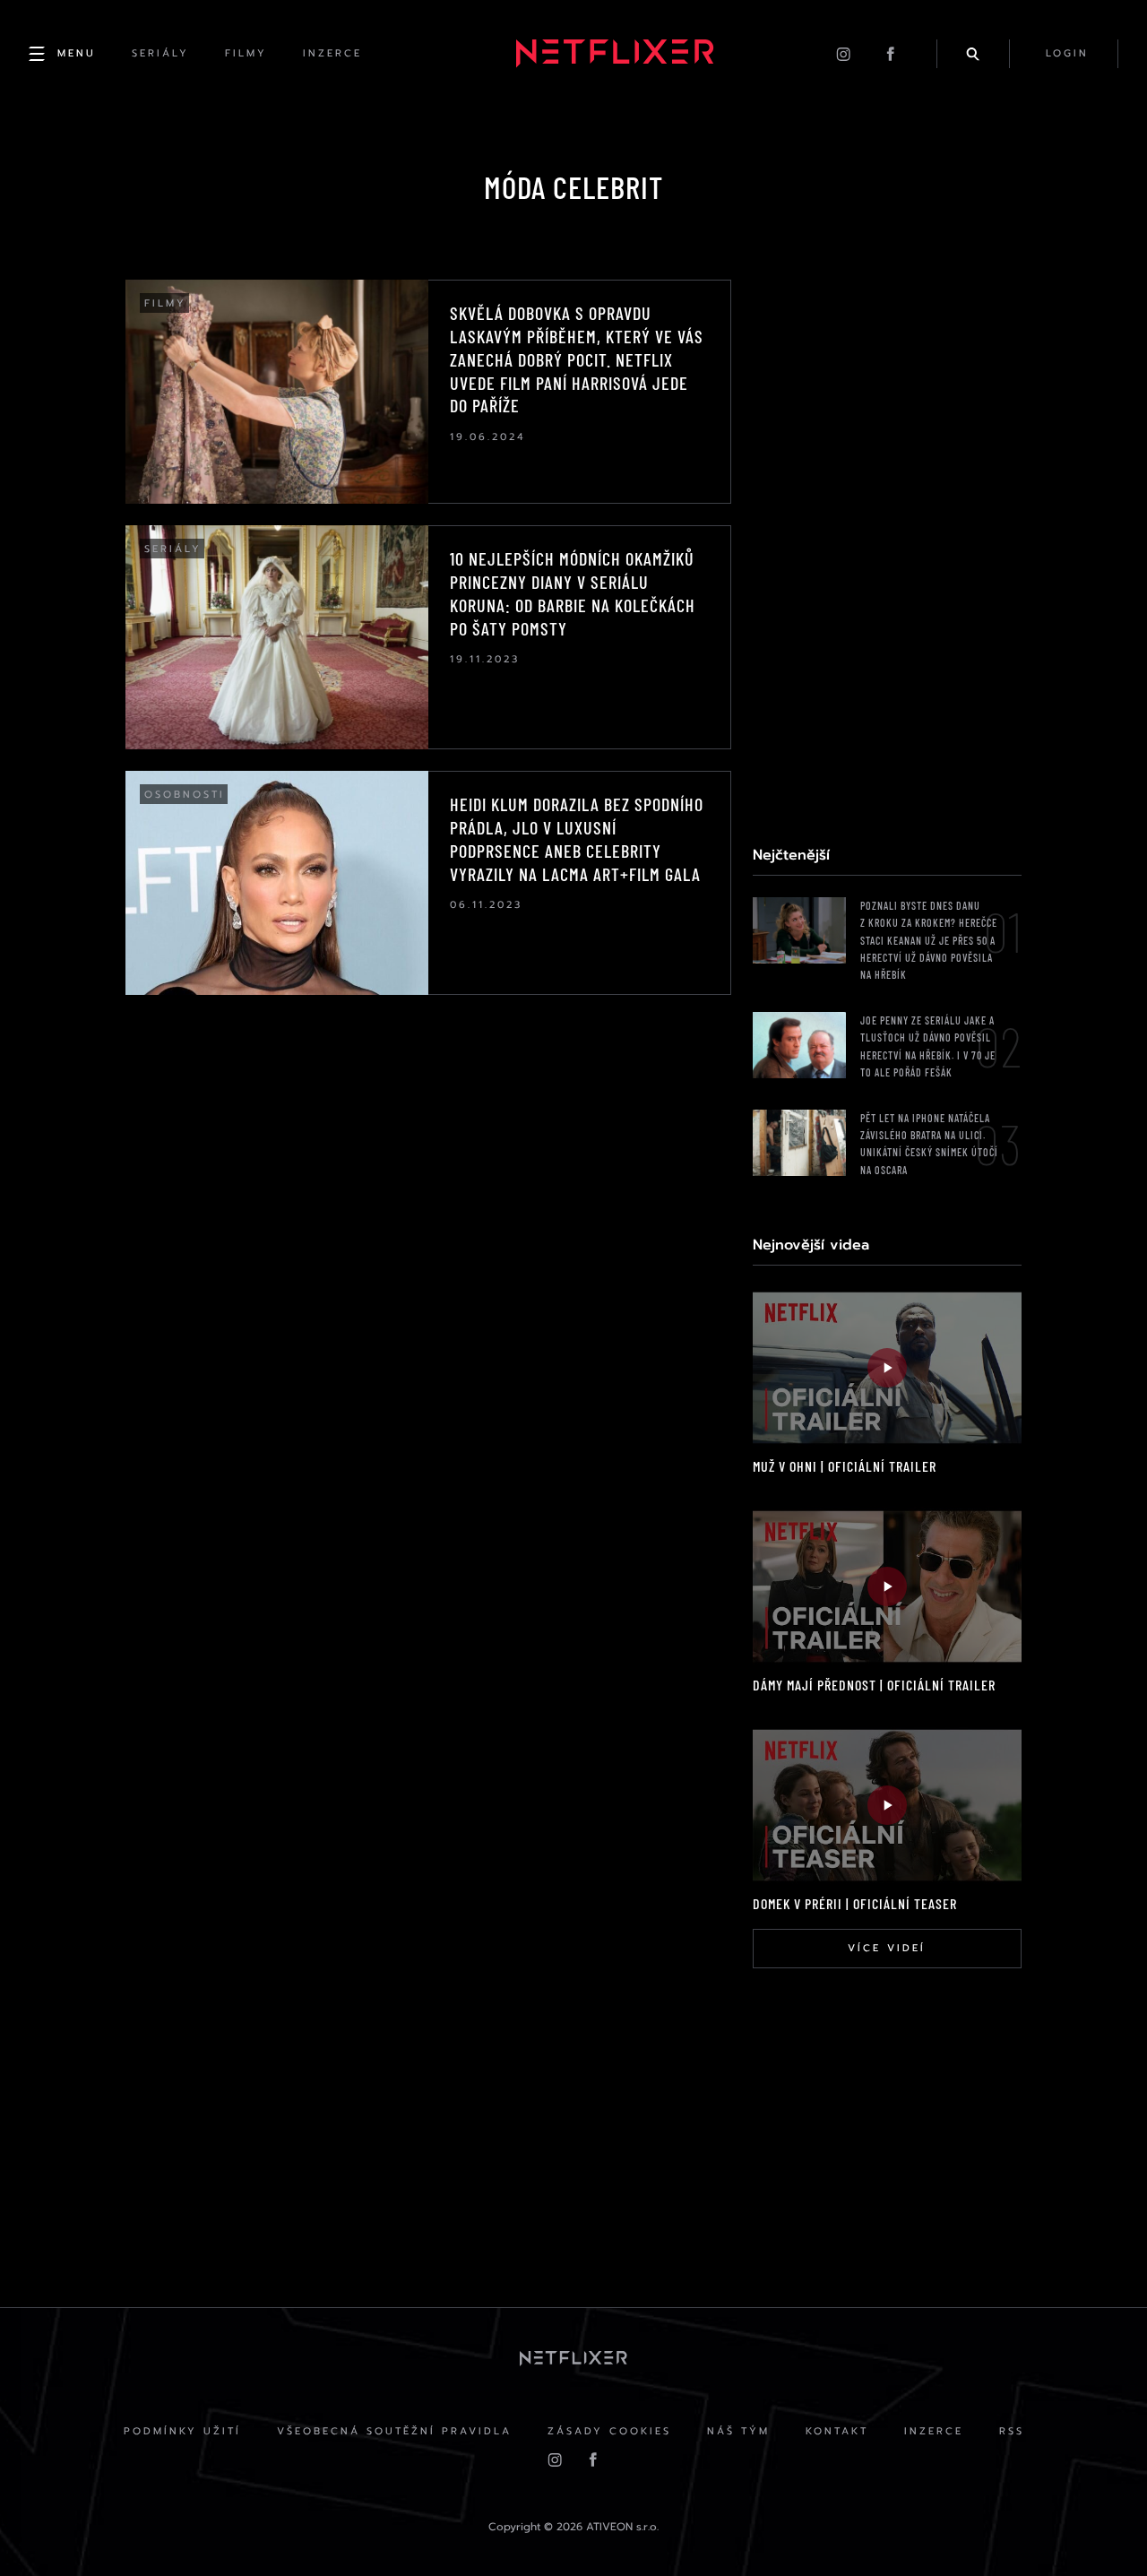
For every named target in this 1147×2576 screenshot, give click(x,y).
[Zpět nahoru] (1099, 2528)
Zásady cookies (609, 2431)
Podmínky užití (182, 2431)
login (1067, 53)
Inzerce (934, 2431)
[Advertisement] (887, 549)
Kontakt (837, 2431)
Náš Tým (738, 2431)
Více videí (887, 1948)
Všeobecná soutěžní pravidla (394, 2431)
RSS (1012, 2431)
